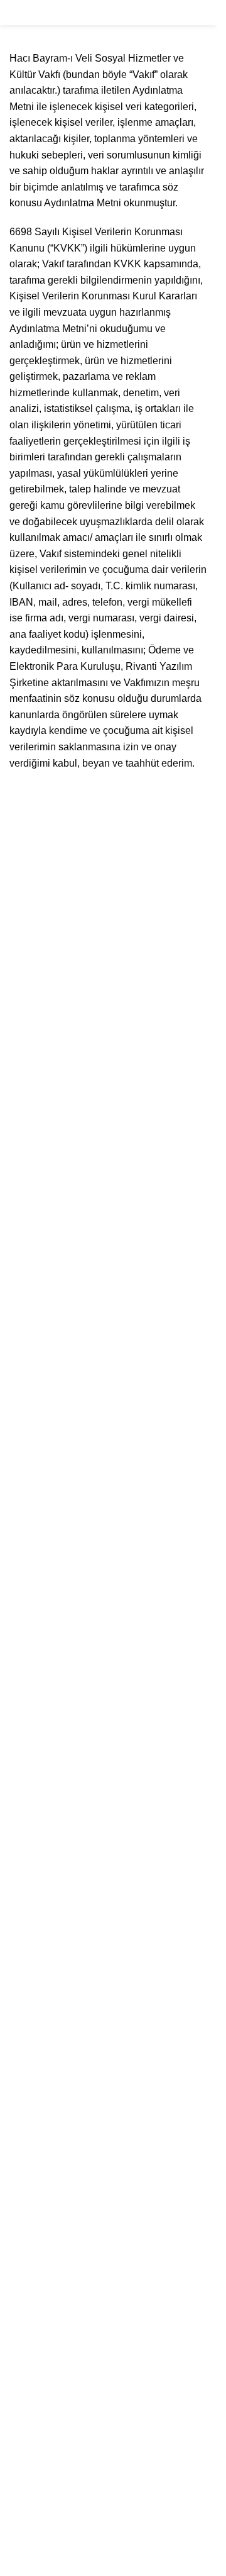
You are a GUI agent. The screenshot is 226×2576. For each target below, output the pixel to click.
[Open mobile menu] (14, 13)
